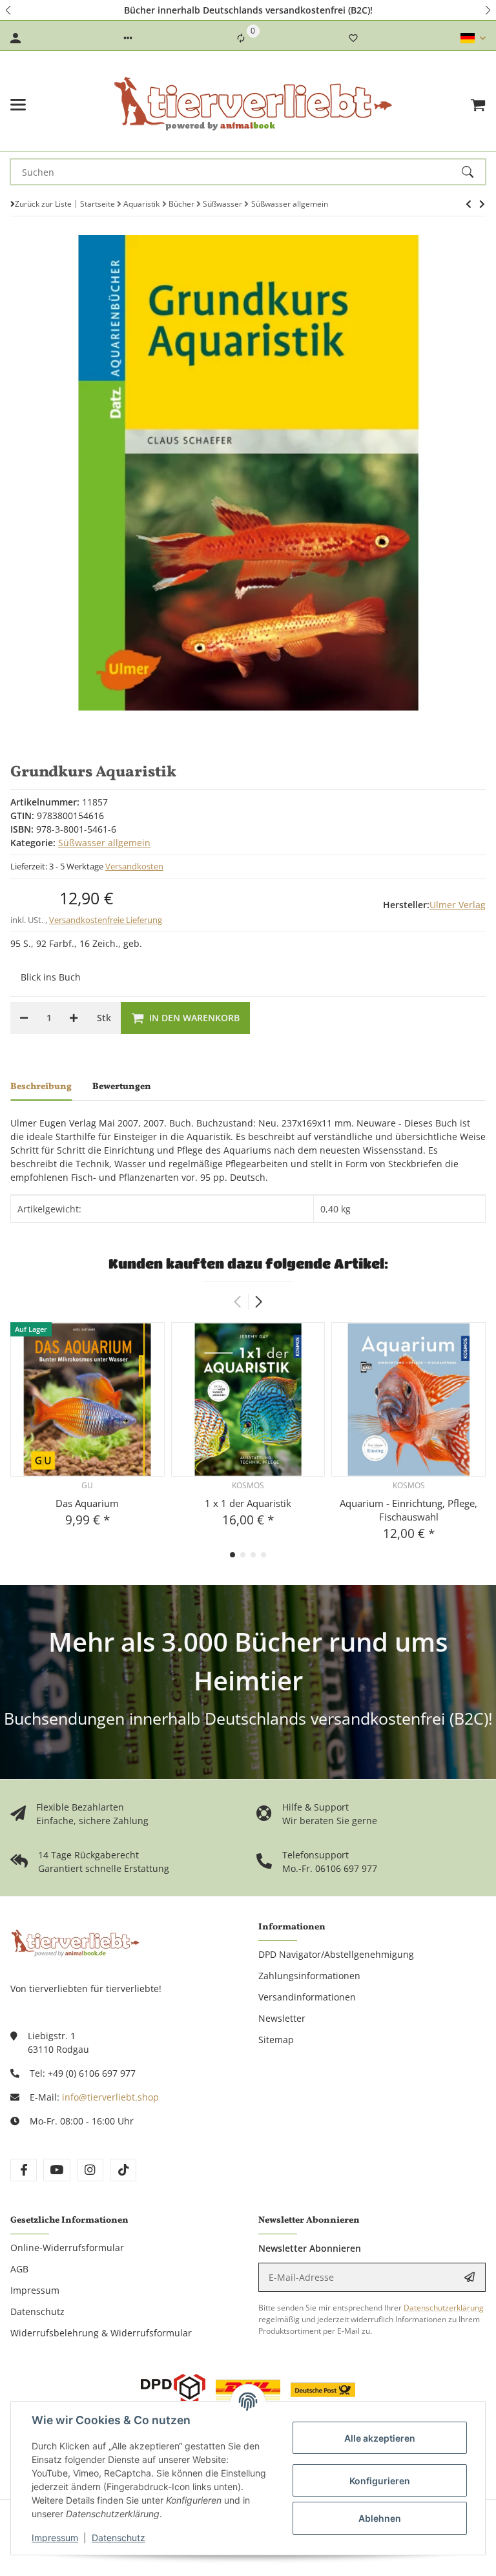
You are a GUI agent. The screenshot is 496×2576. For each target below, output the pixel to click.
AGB (19, 2269)
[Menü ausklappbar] (18, 105)
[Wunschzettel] (353, 38)
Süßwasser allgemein (104, 843)
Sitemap (276, 2040)
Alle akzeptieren (380, 2438)
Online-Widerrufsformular (67, 2248)
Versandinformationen (307, 1997)
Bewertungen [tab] (122, 1087)
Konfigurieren (380, 2481)
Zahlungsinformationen (309, 1976)
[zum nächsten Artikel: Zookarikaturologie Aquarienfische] (469, 204)
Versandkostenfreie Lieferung (106, 920)
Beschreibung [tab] (41, 1087)
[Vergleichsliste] (241, 38)
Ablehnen (380, 2518)
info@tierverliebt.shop (110, 2097)
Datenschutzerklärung (444, 2308)
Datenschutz (119, 2538)
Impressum (55, 2538)
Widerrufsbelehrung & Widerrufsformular (101, 2333)
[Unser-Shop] (75, 1942)
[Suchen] (473, 172)
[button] (9, 10)
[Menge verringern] (24, 1018)
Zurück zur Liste (43, 204)
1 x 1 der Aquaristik (248, 1503)
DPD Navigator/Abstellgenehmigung (336, 1954)
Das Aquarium (87, 1503)
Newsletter (282, 2018)
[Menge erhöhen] (74, 1018)
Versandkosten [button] (134, 866)
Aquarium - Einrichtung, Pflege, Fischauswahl (408, 1510)
